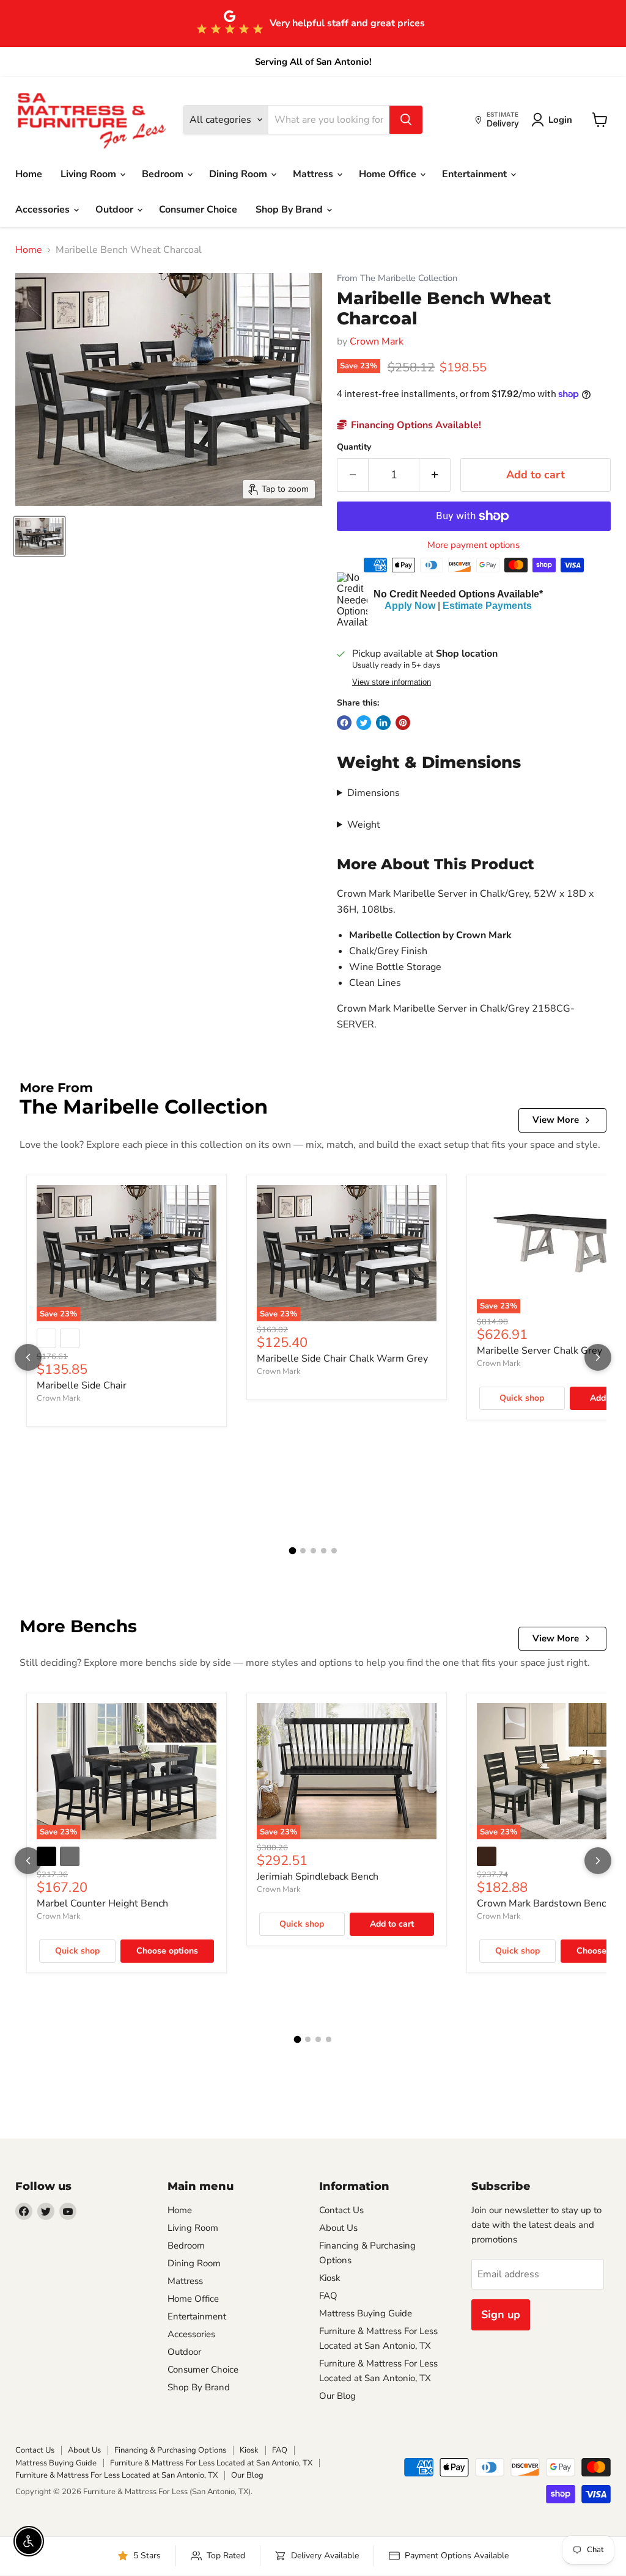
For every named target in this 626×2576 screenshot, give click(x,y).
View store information (392, 682)
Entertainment (476, 174)
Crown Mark (377, 341)
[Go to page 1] (292, 1551)
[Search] (406, 120)
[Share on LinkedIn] (383, 723)
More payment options (473, 545)
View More (556, 1120)
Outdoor (116, 210)
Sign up (501, 2315)
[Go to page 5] (334, 1551)
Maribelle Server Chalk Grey (539, 1351)
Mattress (314, 174)
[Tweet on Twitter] (364, 723)
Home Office (389, 174)
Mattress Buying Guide (366, 2313)
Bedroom (164, 174)
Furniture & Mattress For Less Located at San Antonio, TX (211, 2463)
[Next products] (598, 1357)
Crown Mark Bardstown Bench (544, 1903)
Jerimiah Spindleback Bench (318, 1877)
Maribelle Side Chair (82, 1385)
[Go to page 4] (324, 1551)
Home (29, 174)
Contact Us (341, 2210)
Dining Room (239, 174)
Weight (364, 825)
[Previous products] (28, 1357)
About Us (338, 2228)
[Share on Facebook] (344, 723)
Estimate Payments (487, 606)
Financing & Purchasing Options (170, 2450)
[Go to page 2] (303, 1551)
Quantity (354, 447)
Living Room (90, 174)
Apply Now (410, 606)
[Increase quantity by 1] (435, 475)
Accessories (44, 210)
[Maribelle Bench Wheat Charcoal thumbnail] (39, 536)
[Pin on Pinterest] (403, 723)
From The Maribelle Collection (397, 278)
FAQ (328, 2296)
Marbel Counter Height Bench (102, 1903)
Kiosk (330, 2278)
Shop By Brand (290, 210)
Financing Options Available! (415, 425)
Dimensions (374, 793)
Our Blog (337, 2396)
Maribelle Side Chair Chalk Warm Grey (342, 1359)
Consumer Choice (198, 210)
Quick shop (522, 1398)
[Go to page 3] (313, 1551)
